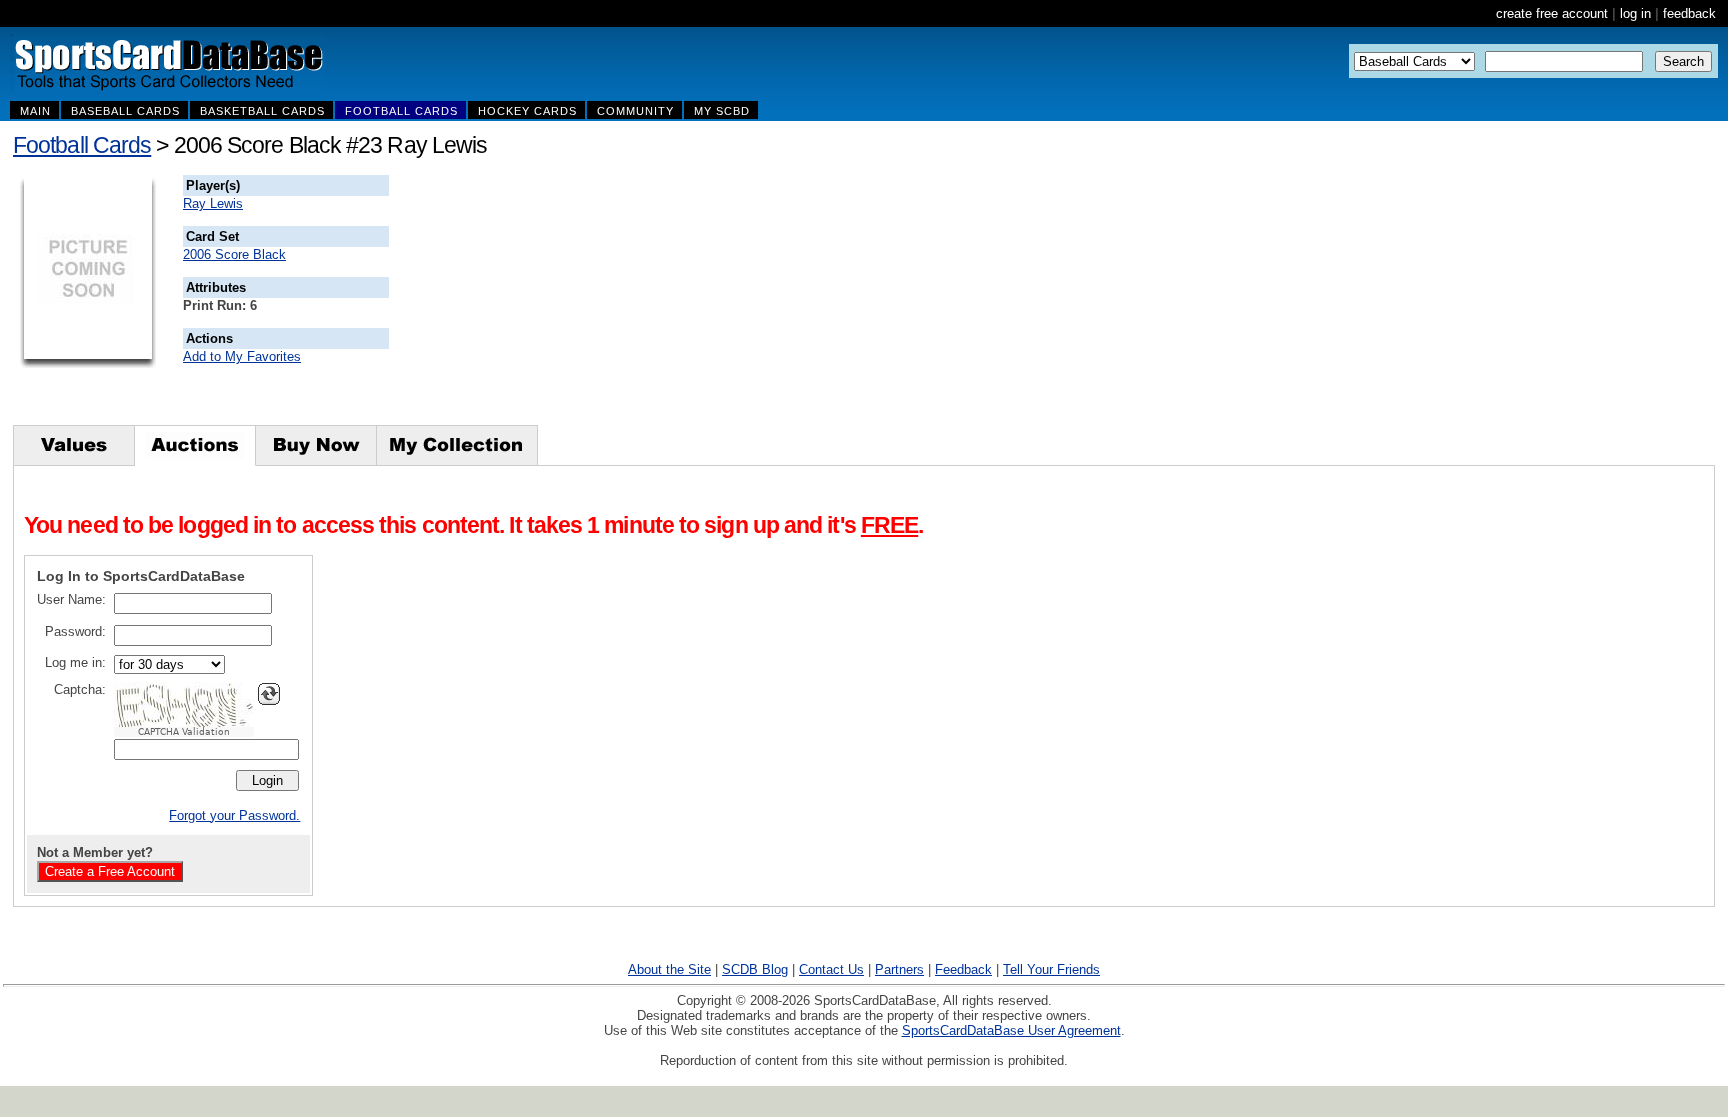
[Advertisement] (751, 300)
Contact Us (831, 969)
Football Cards (82, 145)
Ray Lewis (213, 203)
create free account (1552, 13)
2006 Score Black (234, 254)
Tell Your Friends (1051, 969)
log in (1635, 13)
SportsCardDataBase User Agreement (1011, 1030)
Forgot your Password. (234, 815)
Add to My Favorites (242, 356)
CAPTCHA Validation (184, 732)
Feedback (963, 969)
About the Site (669, 969)
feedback (1689, 13)
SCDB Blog (755, 969)
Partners (899, 969)
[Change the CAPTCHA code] (269, 694)
